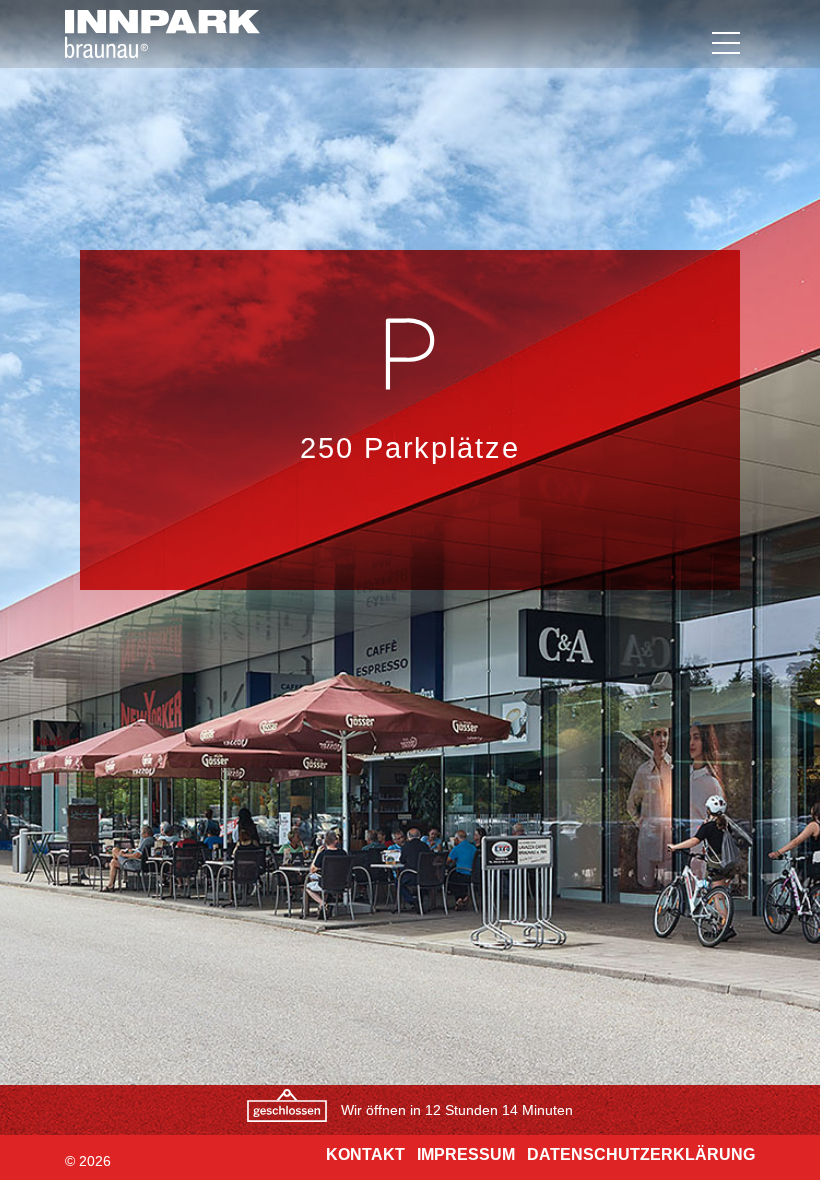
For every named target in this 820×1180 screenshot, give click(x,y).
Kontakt (365, 1154)
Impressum (466, 1154)
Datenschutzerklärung (641, 1154)
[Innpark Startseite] (140, 34)
